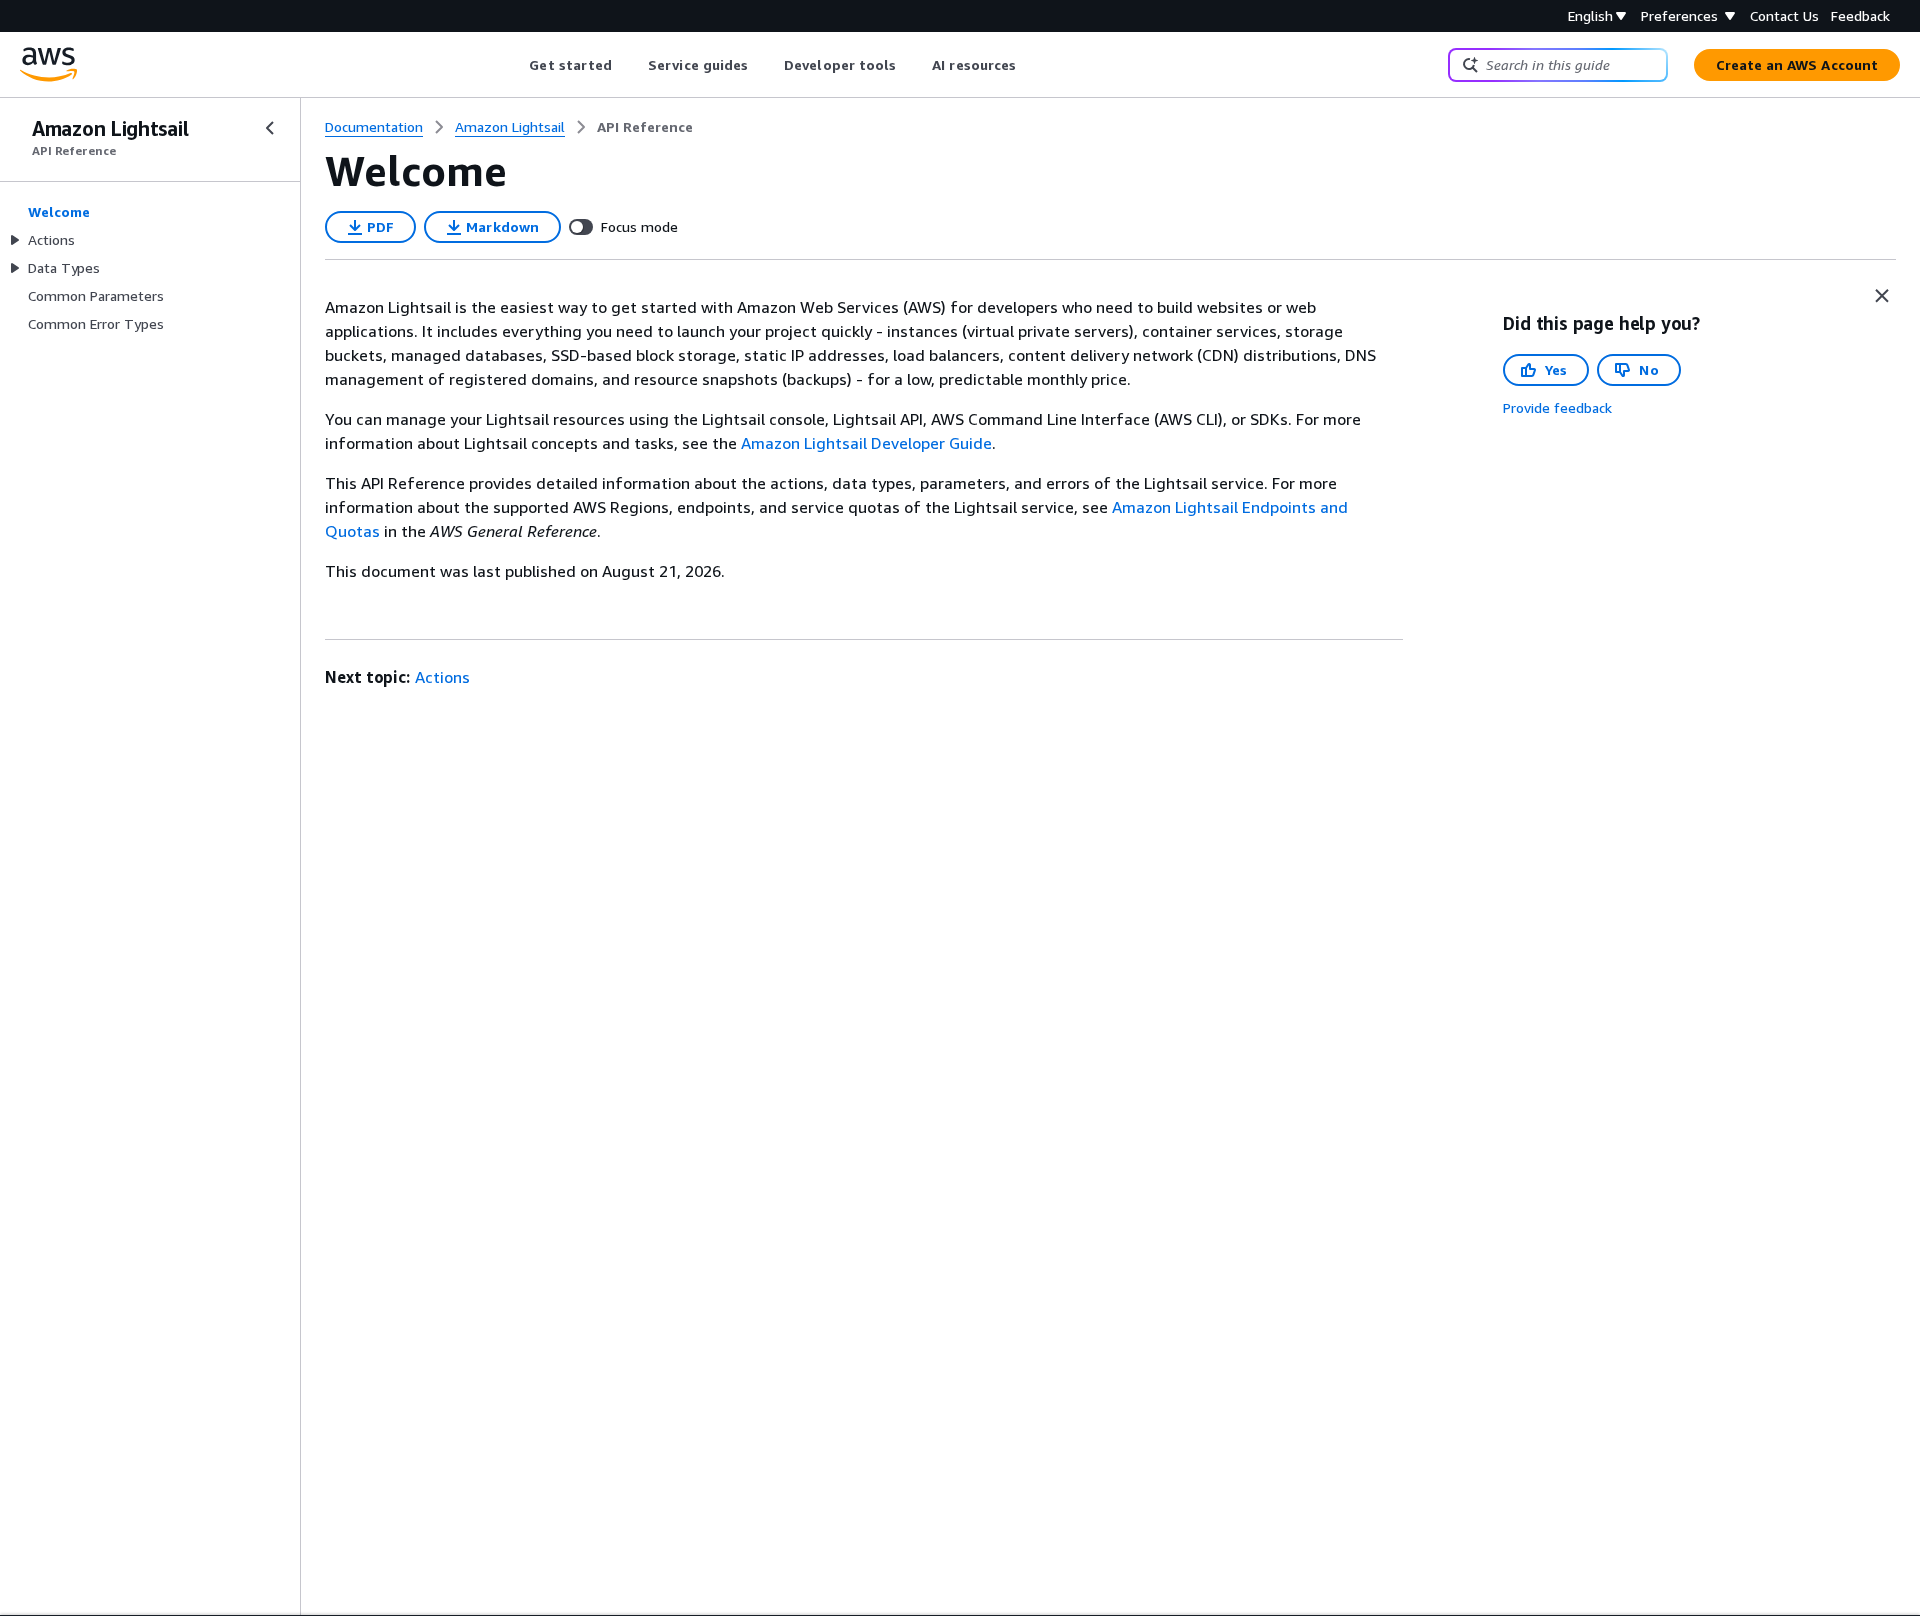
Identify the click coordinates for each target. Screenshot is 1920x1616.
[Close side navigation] (270, 128)
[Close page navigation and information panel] (1882, 296)
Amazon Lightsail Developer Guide (866, 443)
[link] (645, 127)
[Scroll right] (1031, 65)
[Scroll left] (514, 65)
